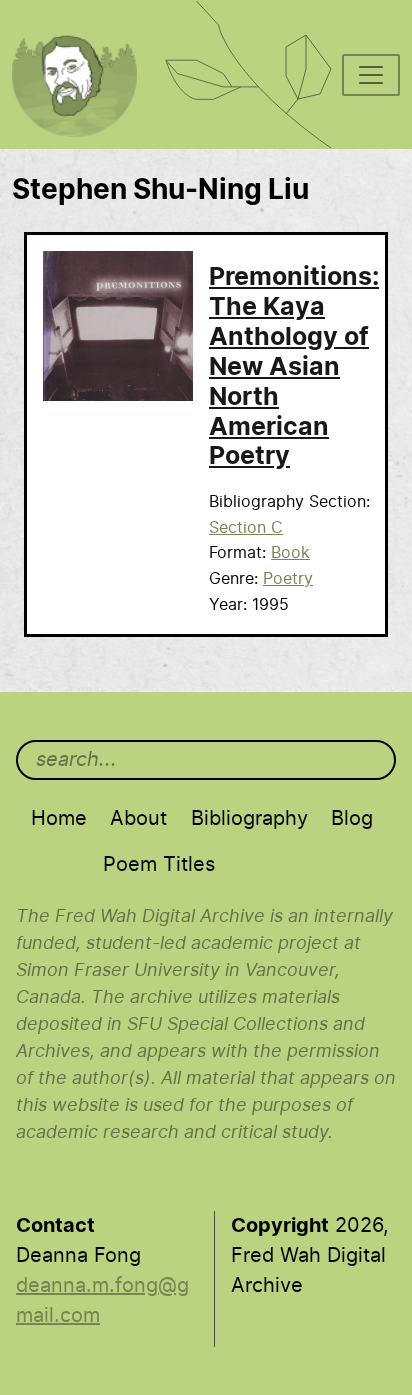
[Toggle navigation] (371, 75)
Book (290, 553)
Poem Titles (159, 865)
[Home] (85, 26)
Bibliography (249, 819)
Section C (246, 528)
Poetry (288, 579)
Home (59, 819)
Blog (352, 819)
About (138, 819)
